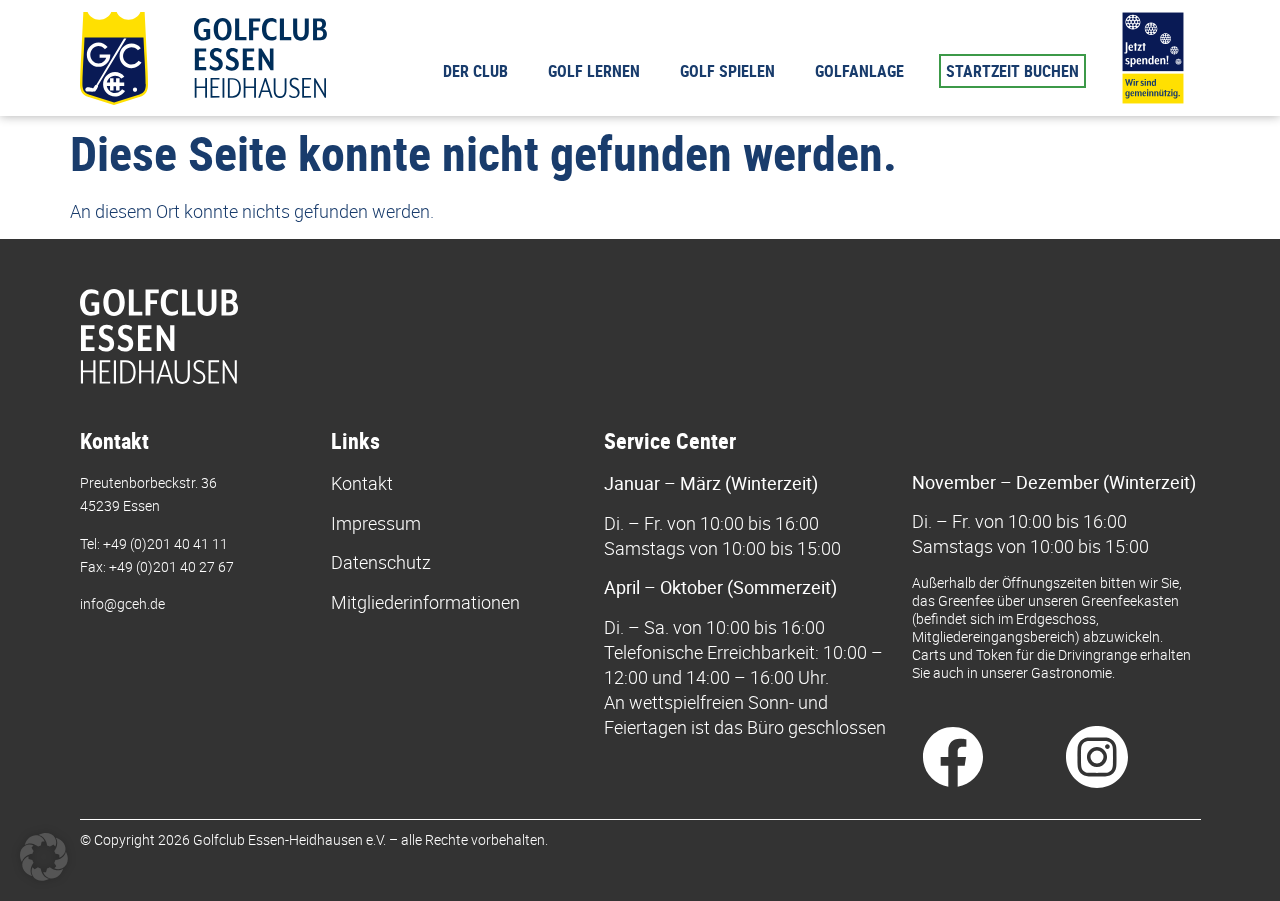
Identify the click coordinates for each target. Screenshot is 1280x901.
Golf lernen (594, 71)
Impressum (376, 523)
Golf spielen (727, 71)
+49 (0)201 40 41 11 (165, 543)
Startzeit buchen (1012, 71)
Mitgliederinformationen (425, 602)
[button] (44, 857)
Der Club (475, 71)
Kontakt (362, 483)
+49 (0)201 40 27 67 (171, 566)
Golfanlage (859, 71)
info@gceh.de (122, 603)
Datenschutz (381, 562)
